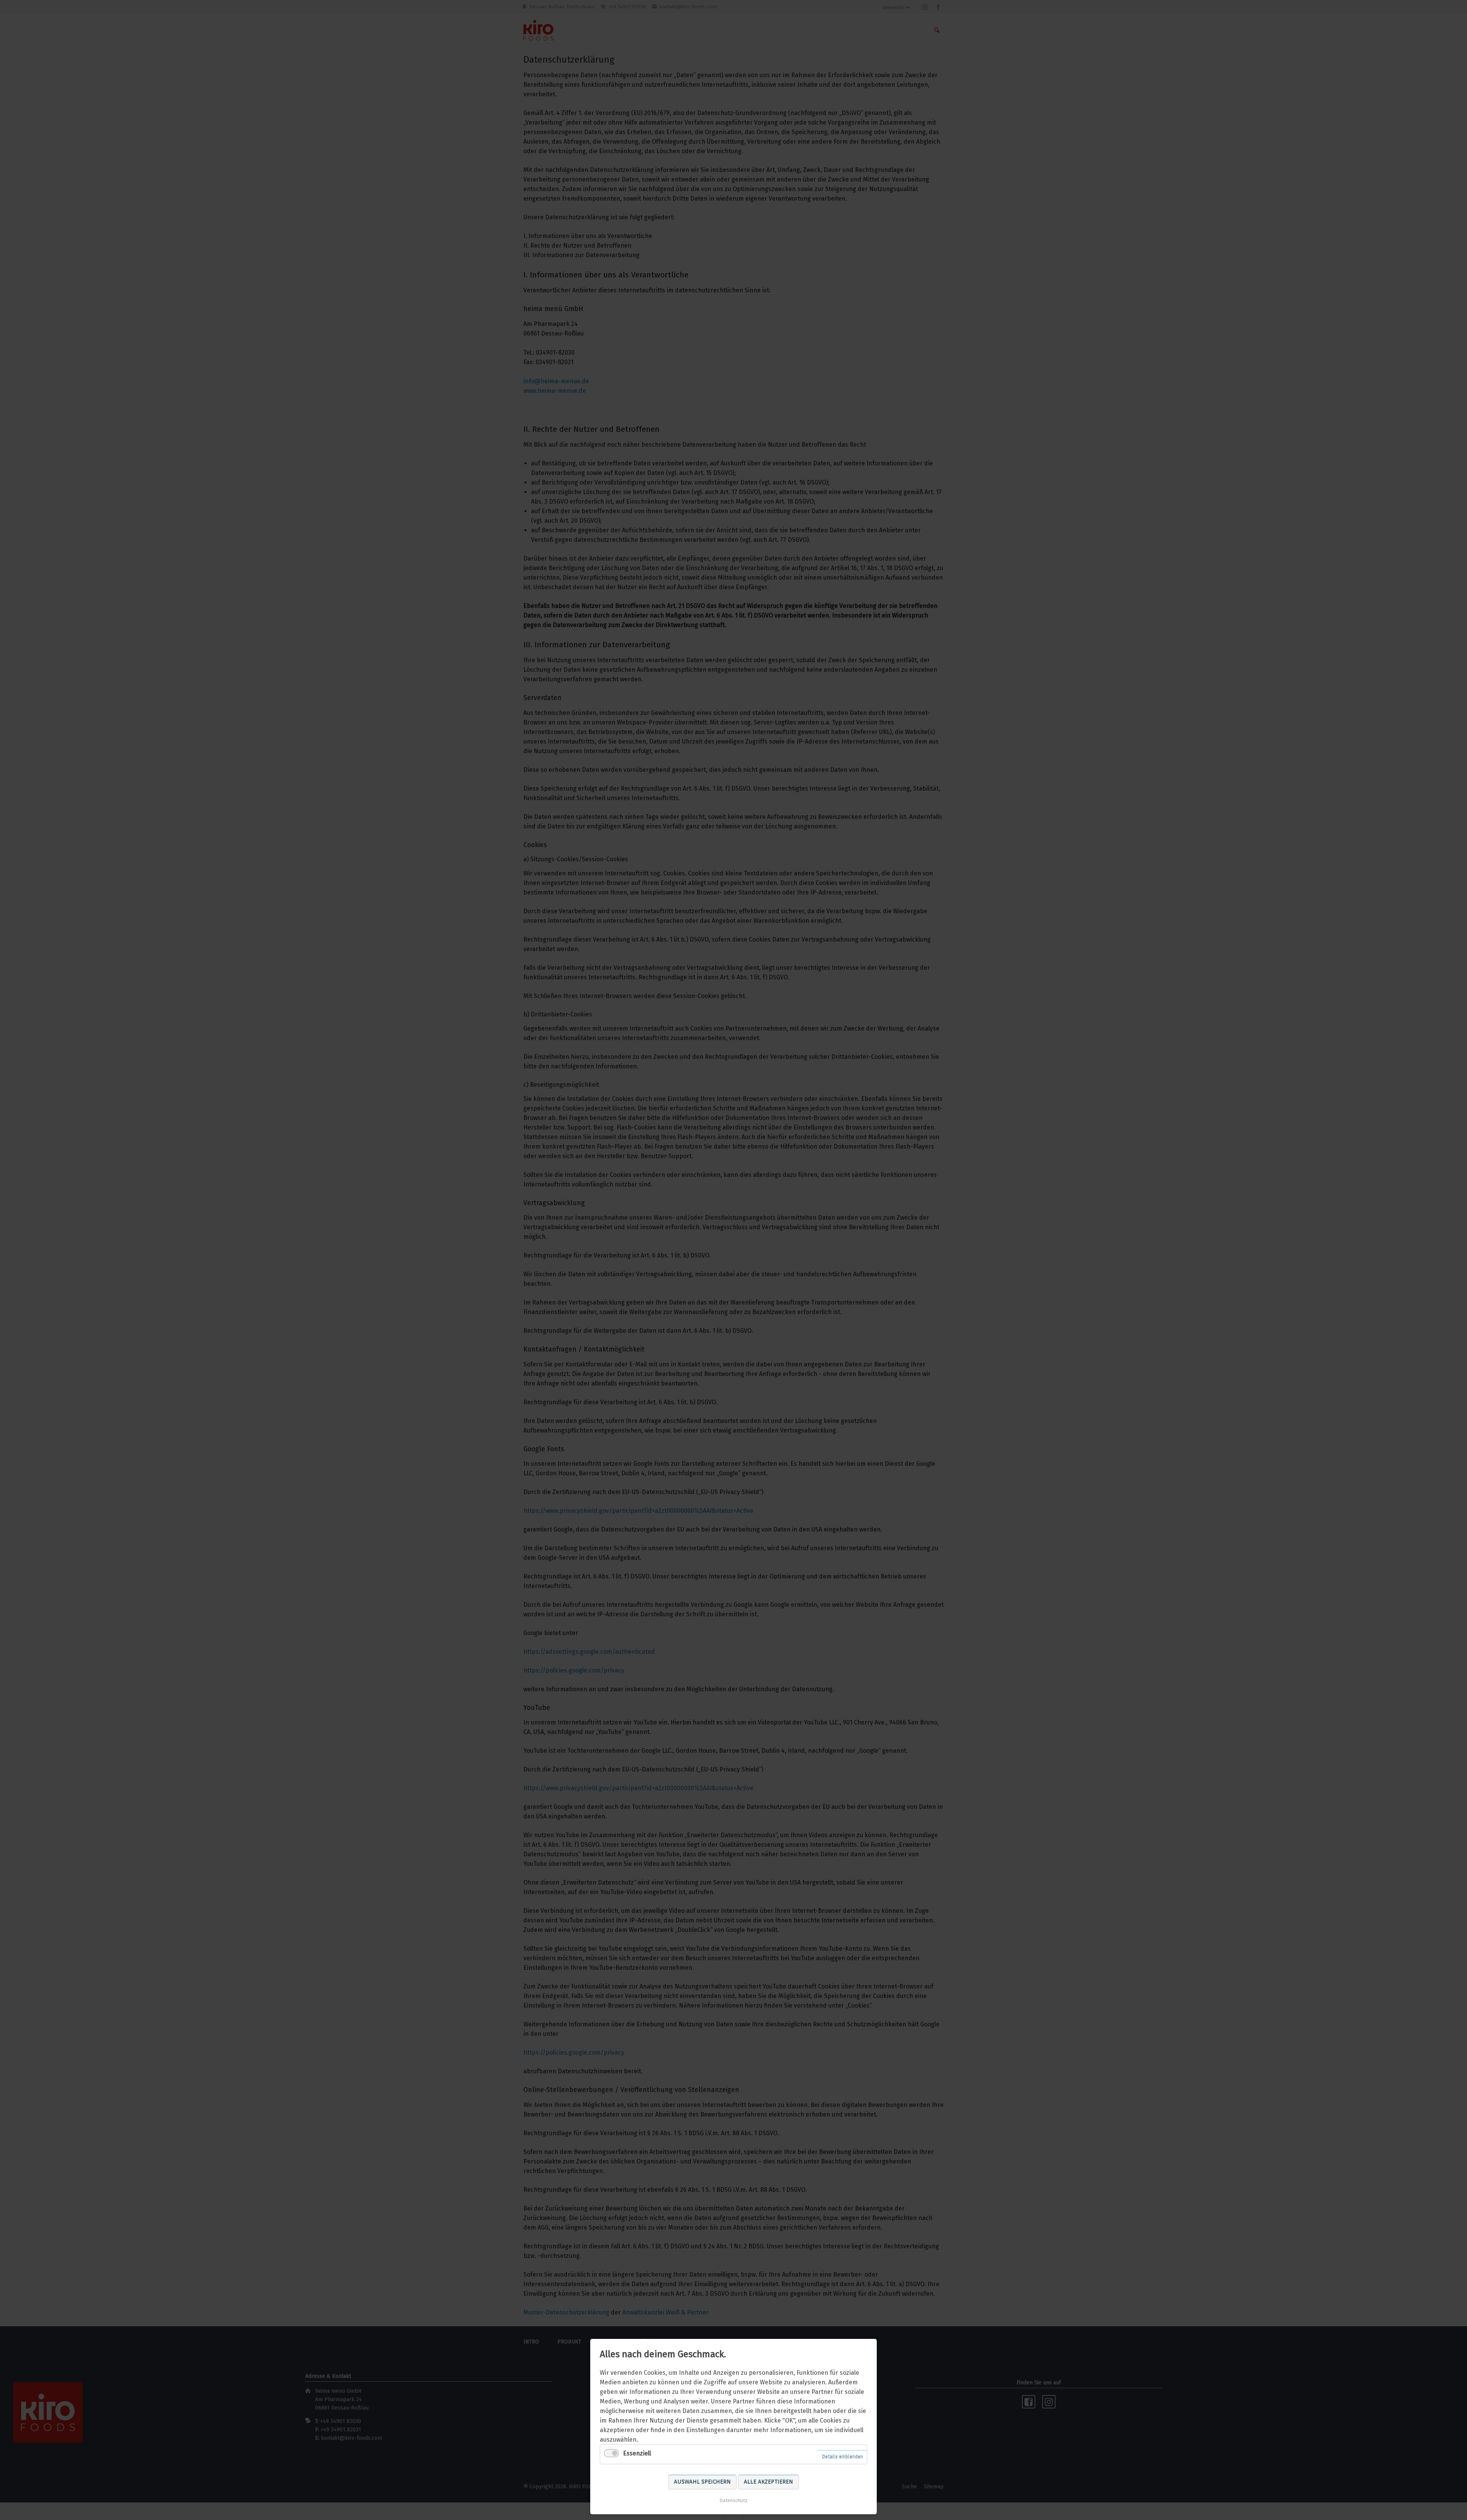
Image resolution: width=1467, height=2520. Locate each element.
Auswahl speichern (702, 2482)
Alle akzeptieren (768, 2482)
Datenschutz (733, 2500)
